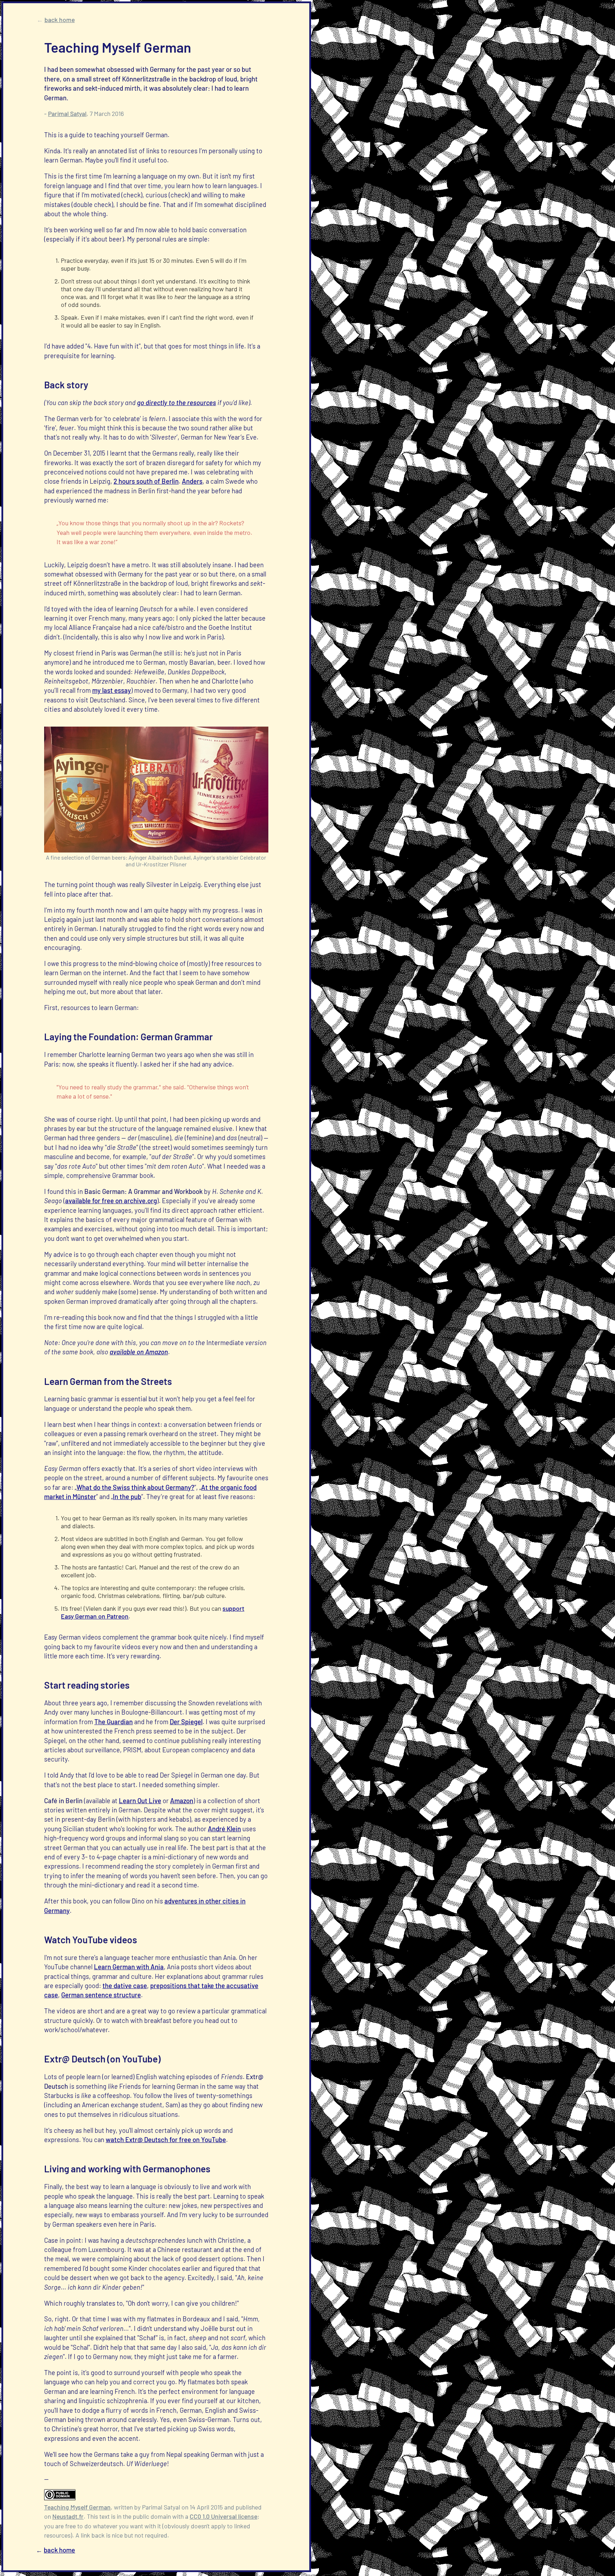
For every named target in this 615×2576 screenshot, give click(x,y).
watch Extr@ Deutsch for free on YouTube (166, 2140)
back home (60, 20)
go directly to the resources (177, 403)
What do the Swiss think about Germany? (135, 1487)
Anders (192, 481)
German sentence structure (101, 1995)
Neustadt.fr (68, 2516)
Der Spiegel (186, 1722)
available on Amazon (139, 1352)
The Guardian (114, 1722)
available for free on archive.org (111, 1201)
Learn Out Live (140, 1801)
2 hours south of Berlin (146, 481)
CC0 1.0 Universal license (224, 2516)
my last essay (112, 690)
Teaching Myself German (77, 2507)
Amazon (182, 1801)
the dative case (125, 1986)
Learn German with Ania (129, 1967)
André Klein (224, 1829)
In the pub (127, 1497)
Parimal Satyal (67, 113)
